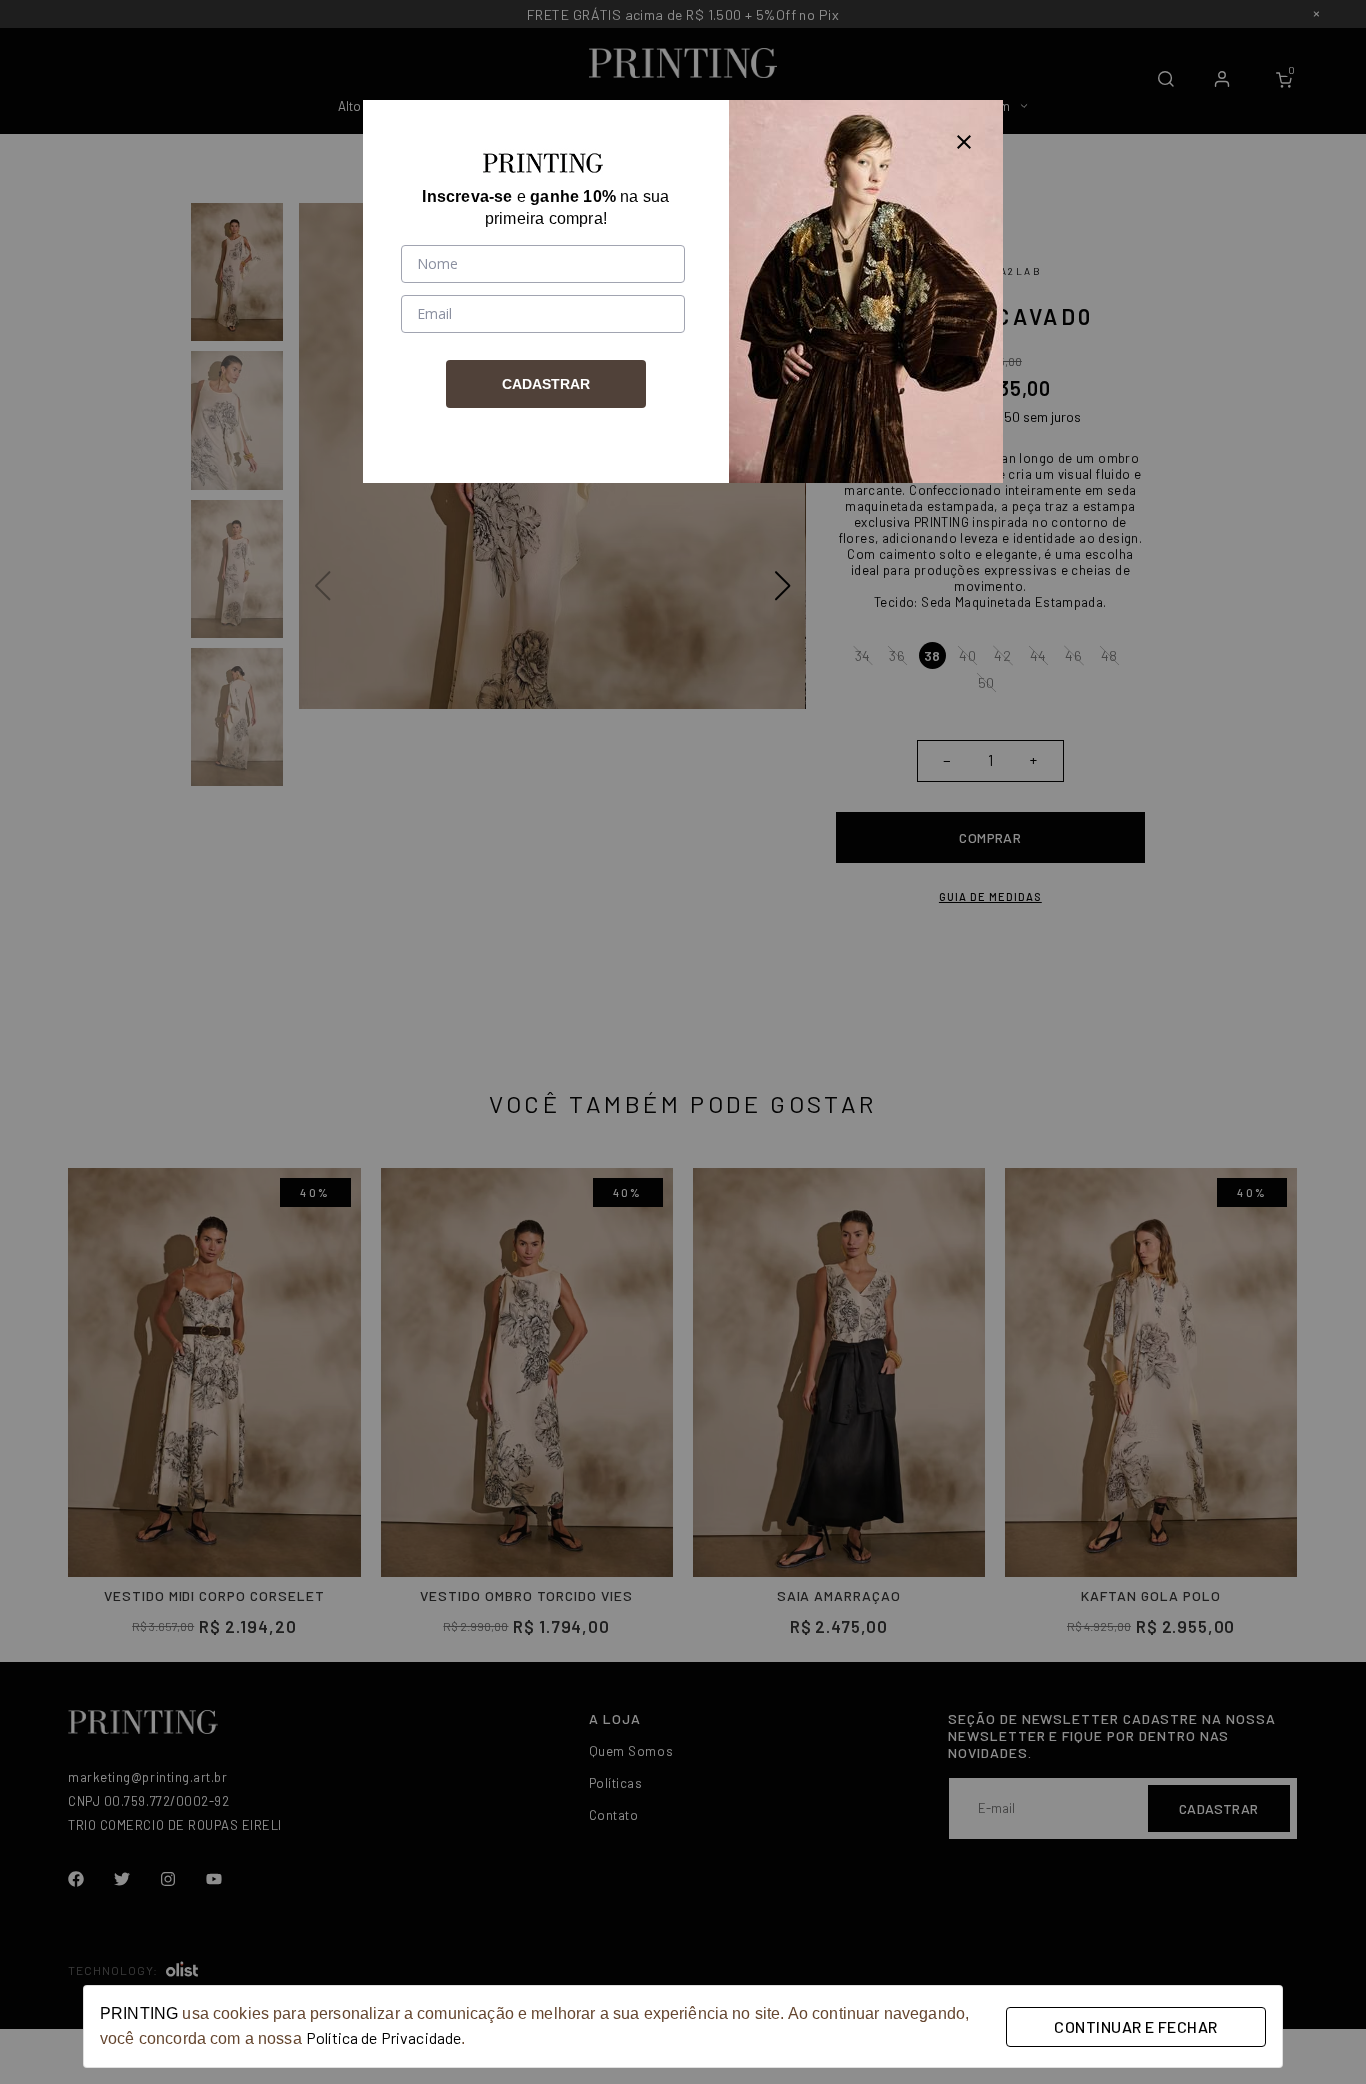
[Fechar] (964, 139)
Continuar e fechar (1135, 2026)
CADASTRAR (546, 384)
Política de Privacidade (383, 2037)
